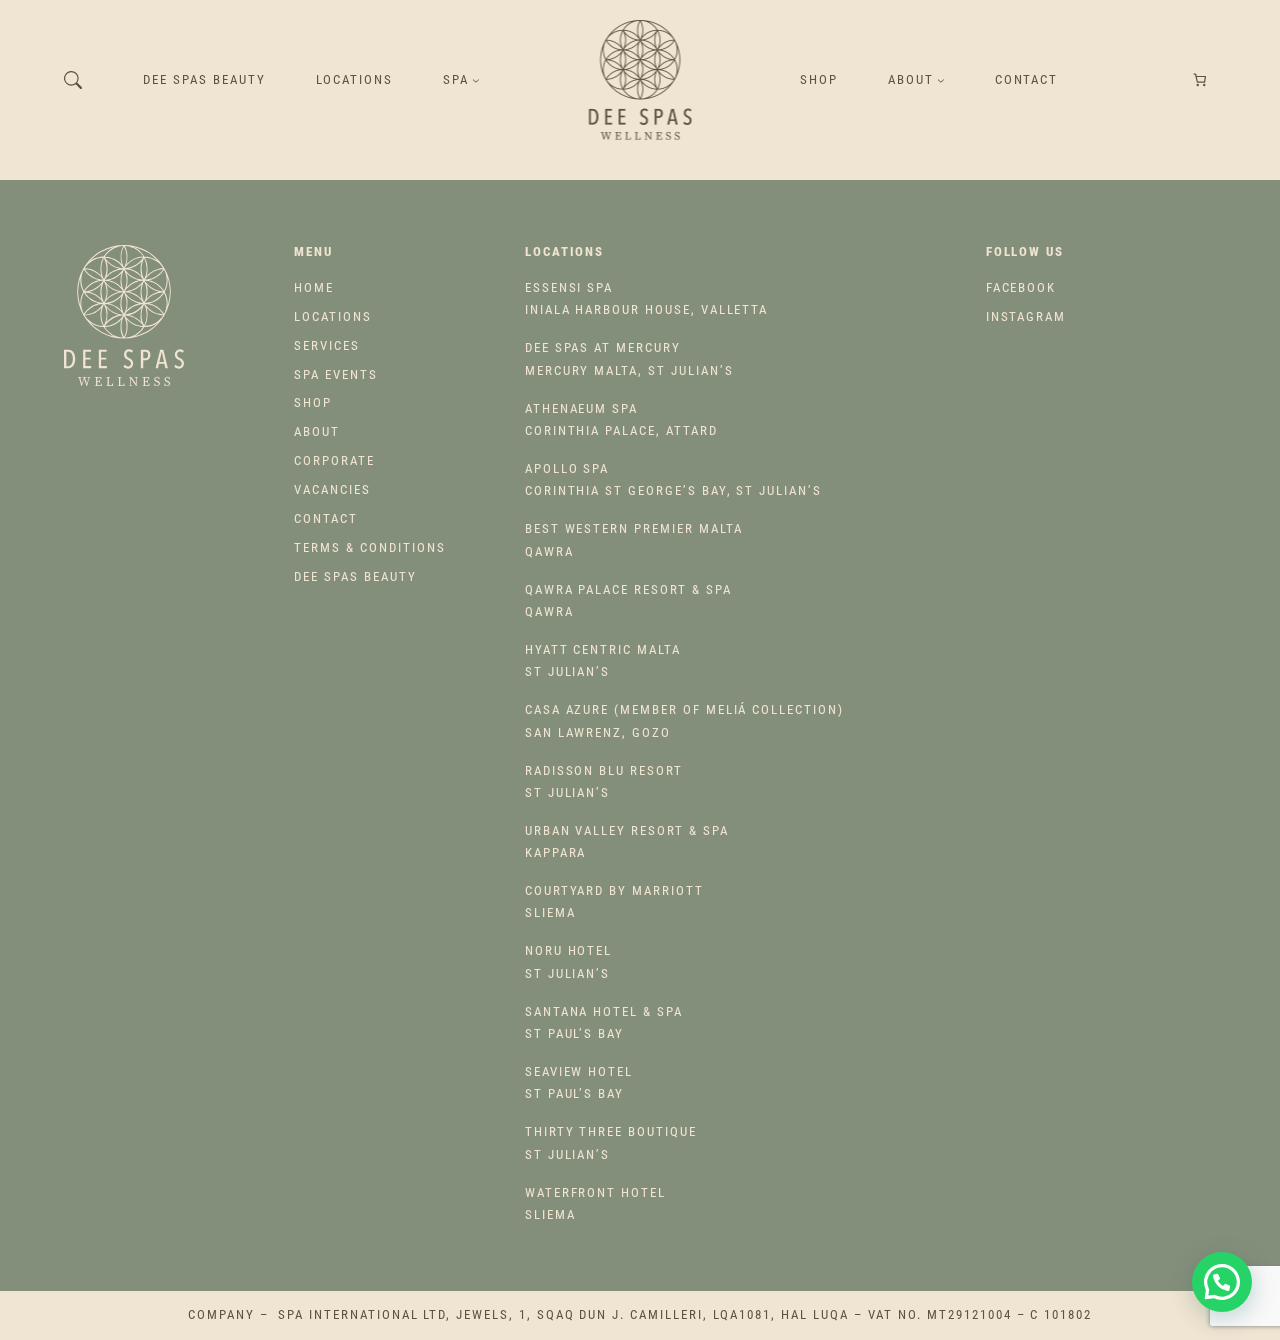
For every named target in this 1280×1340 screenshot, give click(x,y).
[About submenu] (941, 80)
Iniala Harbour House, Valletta (647, 298)
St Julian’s (603, 660)
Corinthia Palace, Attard (621, 419)
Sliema (614, 901)
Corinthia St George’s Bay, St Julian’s (673, 479)
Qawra (634, 539)
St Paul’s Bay (604, 1022)
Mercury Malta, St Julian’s (629, 358)
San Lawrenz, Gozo (684, 720)
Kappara (627, 841)
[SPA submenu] (476, 80)
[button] (1222, 1282)
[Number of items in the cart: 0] (1200, 80)
